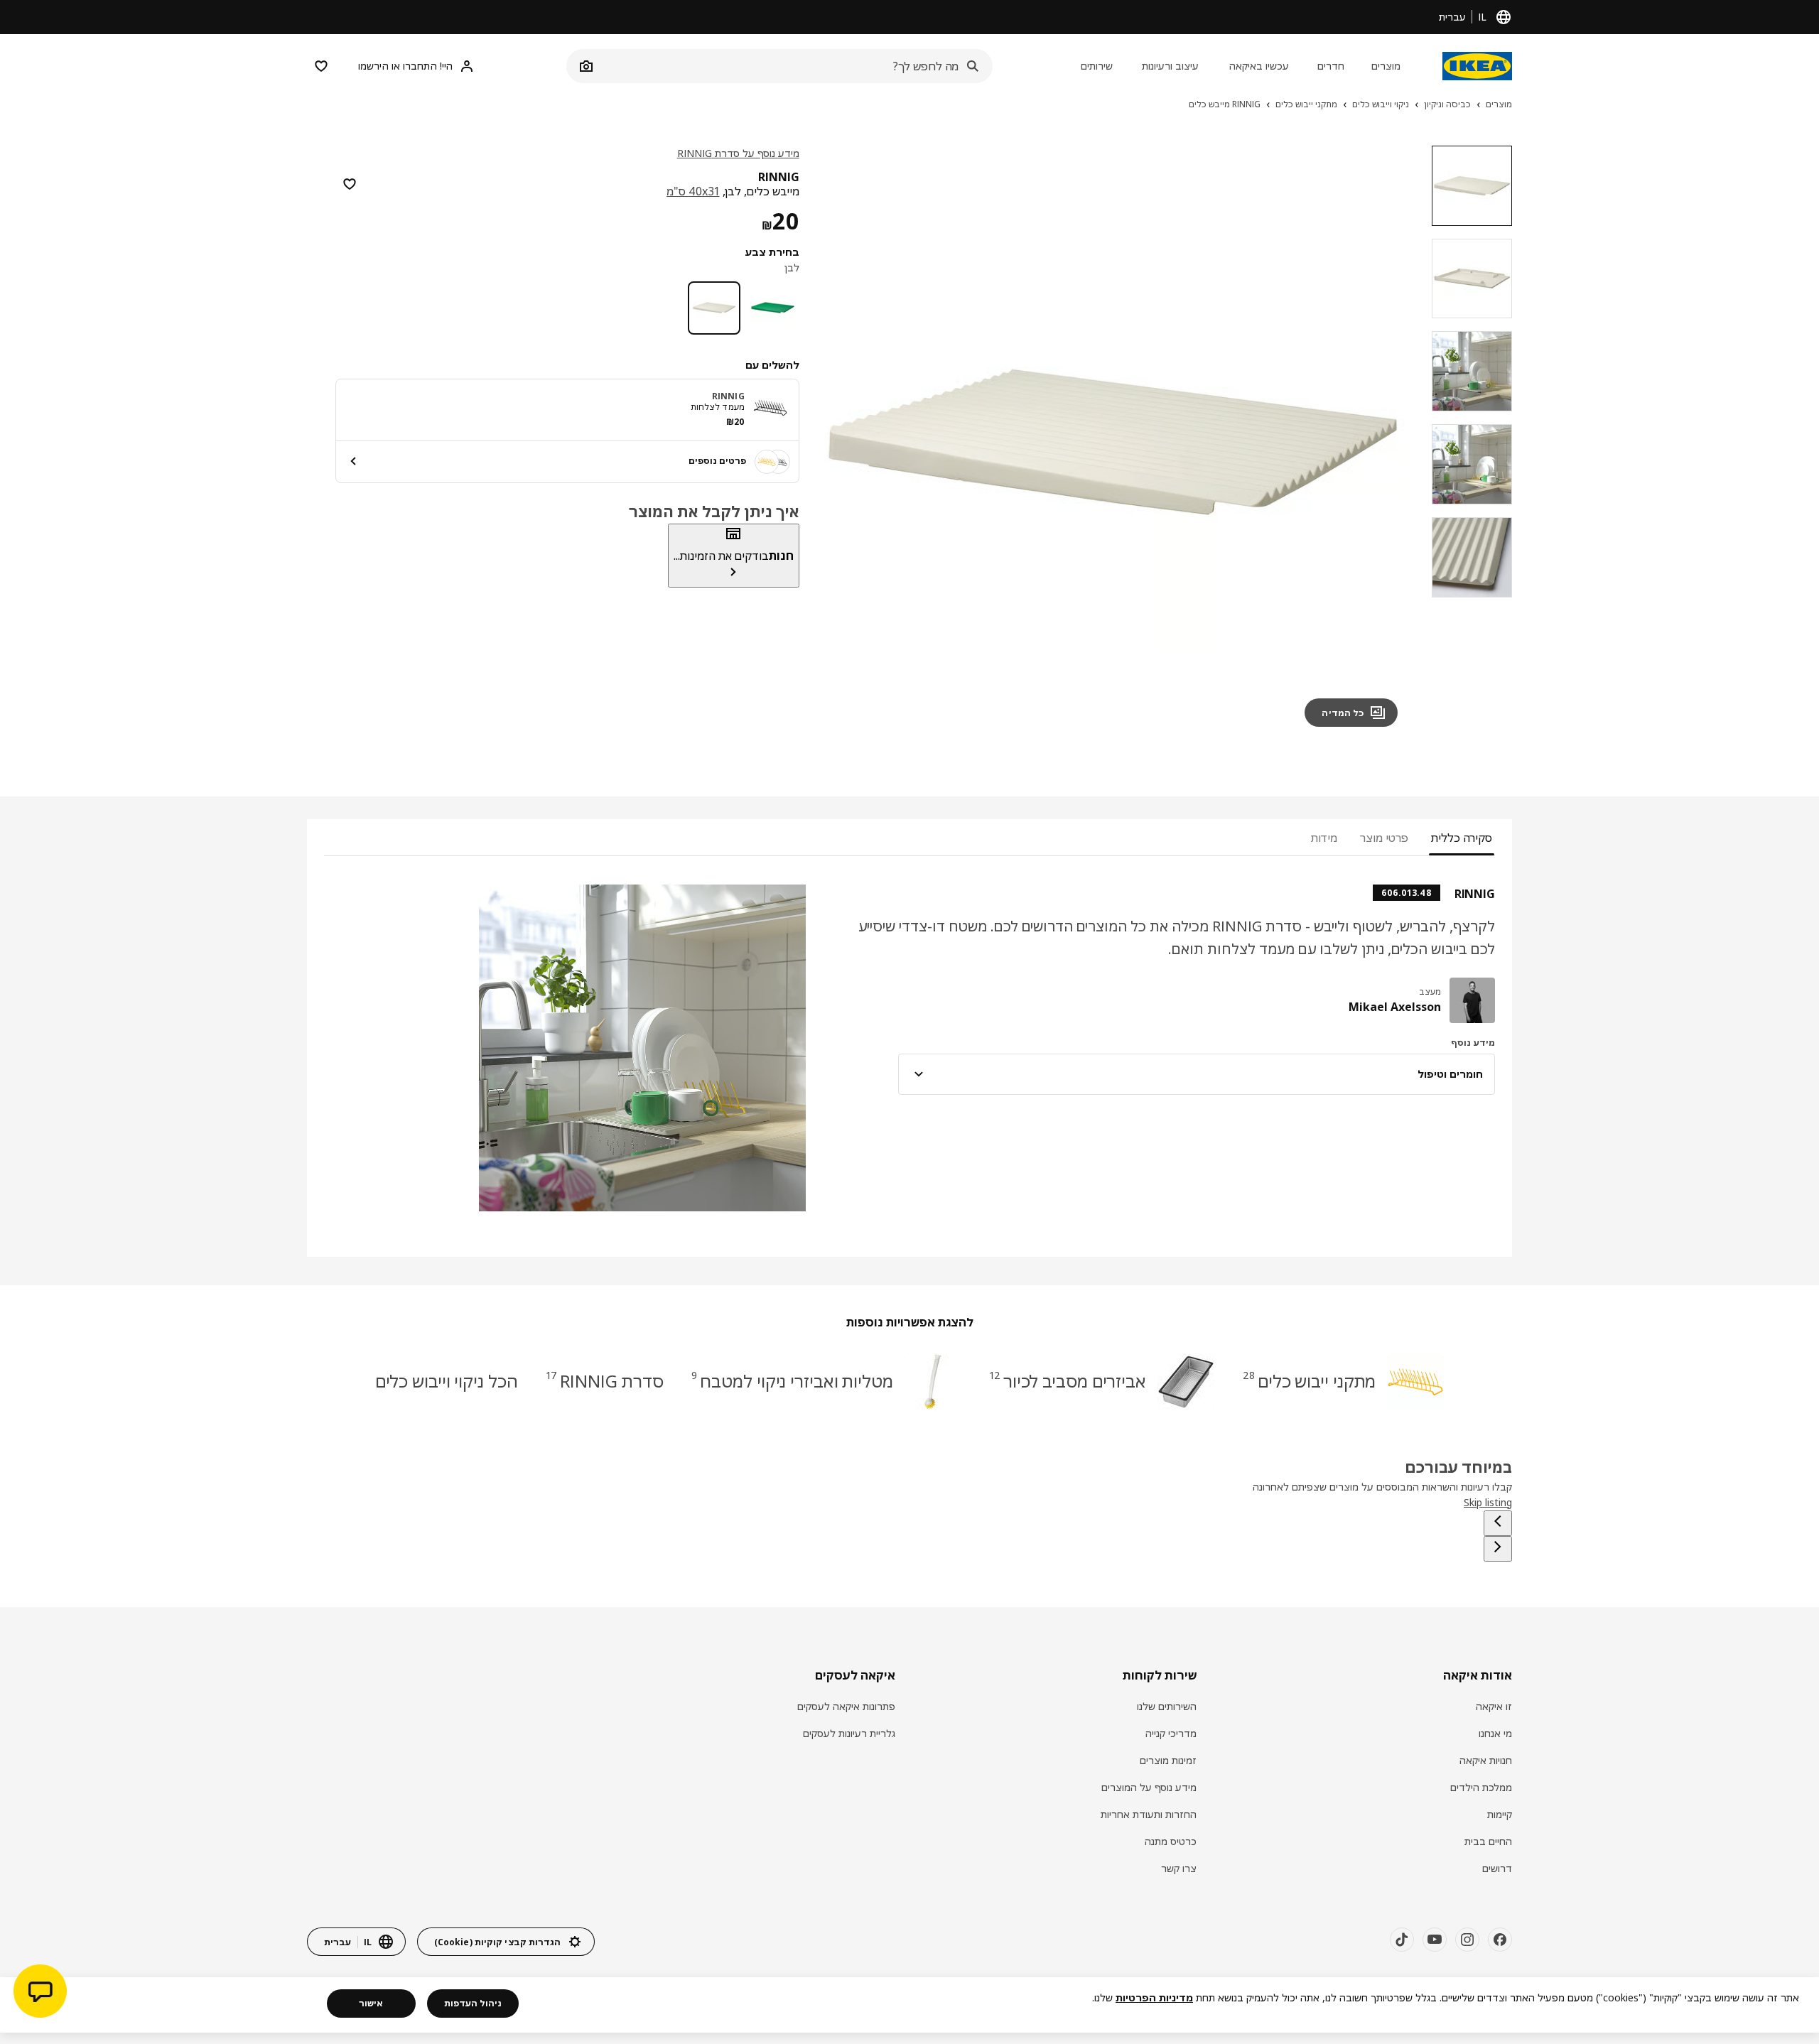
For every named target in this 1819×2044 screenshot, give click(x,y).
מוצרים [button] (1386, 66)
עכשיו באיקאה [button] (1259, 66)
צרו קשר (1179, 1868)
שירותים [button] (1097, 66)
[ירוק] (773, 308)
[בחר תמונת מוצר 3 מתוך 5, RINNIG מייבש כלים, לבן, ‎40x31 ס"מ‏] (1472, 371)
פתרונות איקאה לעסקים (846, 1706)
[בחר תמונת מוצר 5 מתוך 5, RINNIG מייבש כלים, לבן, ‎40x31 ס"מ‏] (1472, 557)
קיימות (1500, 1814)
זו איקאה (1494, 1706)
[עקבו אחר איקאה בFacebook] (1500, 1940)
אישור (371, 2003)
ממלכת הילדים (1481, 1787)
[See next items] (1498, 1549)
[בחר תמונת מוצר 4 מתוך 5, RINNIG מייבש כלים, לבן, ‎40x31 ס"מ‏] (1472, 464)
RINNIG (728, 395)
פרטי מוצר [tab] (1384, 838)
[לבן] (714, 308)
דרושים (1497, 1868)
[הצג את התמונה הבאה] (845, 442)
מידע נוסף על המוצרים (1149, 1787)
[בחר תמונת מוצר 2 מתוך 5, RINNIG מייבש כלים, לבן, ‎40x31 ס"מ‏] (1472, 279)
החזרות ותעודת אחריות (1149, 1814)
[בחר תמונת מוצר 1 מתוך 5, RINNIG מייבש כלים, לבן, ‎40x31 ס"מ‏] (1472, 186)
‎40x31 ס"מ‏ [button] (693, 191)
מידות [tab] (1324, 838)
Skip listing (1488, 1502)
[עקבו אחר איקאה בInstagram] (1467, 1940)
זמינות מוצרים (1168, 1760)
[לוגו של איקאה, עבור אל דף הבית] (1477, 66)
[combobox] (795, 66)
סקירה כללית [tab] (1462, 838)
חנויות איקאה (1486, 1760)
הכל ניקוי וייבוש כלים (447, 1381)
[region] (1113, 442)
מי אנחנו (1495, 1733)
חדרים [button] (1331, 66)
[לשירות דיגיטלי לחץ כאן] (40, 1993)
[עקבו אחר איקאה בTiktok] (1402, 1940)
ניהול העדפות (473, 2003)
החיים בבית (1488, 1841)
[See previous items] (1498, 1523)
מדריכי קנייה (1171, 1733)
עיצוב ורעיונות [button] (1170, 66)
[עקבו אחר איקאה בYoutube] (1435, 1940)
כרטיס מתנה (1171, 1841)
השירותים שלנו (1167, 1706)
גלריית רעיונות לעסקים (849, 1733)
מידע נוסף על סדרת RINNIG (738, 153)
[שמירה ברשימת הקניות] (350, 184)
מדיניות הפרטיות (1154, 1997)
